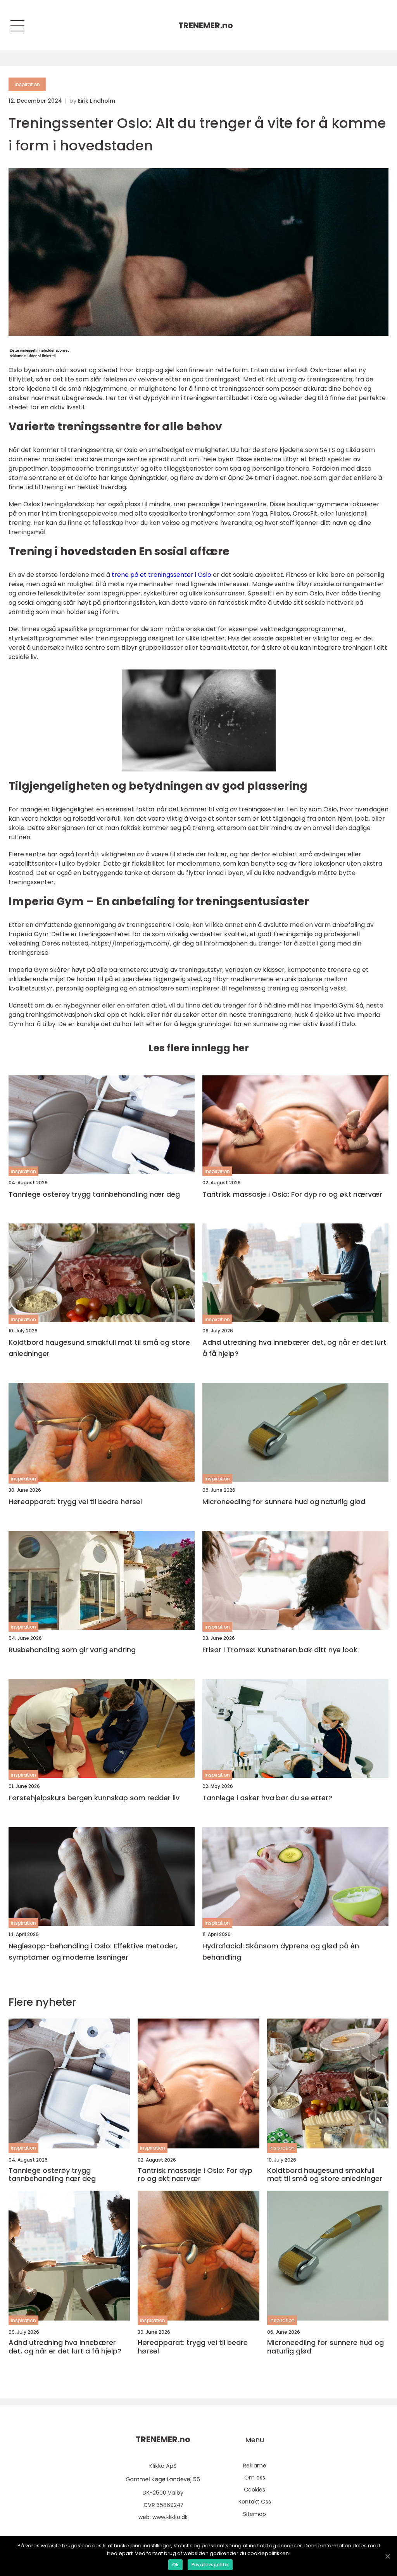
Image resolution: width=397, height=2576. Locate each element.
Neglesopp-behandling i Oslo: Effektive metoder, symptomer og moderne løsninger (93, 1951)
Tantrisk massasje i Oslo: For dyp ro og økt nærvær (292, 1194)
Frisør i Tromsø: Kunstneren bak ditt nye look (280, 1650)
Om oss (255, 2478)
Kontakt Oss (255, 2502)
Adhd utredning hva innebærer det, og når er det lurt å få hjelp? (294, 1348)
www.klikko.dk (170, 2517)
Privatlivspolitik (210, 2565)
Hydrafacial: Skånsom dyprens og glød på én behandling (281, 1951)
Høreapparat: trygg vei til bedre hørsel (75, 1502)
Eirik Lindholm (97, 101)
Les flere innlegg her (199, 1048)
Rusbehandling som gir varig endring (72, 1650)
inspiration (27, 84)
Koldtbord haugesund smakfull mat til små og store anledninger (99, 1348)
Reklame (255, 2466)
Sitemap (255, 2514)
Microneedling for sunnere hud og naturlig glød (284, 1502)
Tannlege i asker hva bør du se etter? (267, 1798)
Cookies (255, 2490)
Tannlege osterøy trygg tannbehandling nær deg (94, 1194)
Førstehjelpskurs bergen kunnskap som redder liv (94, 1798)
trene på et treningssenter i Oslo (161, 575)
